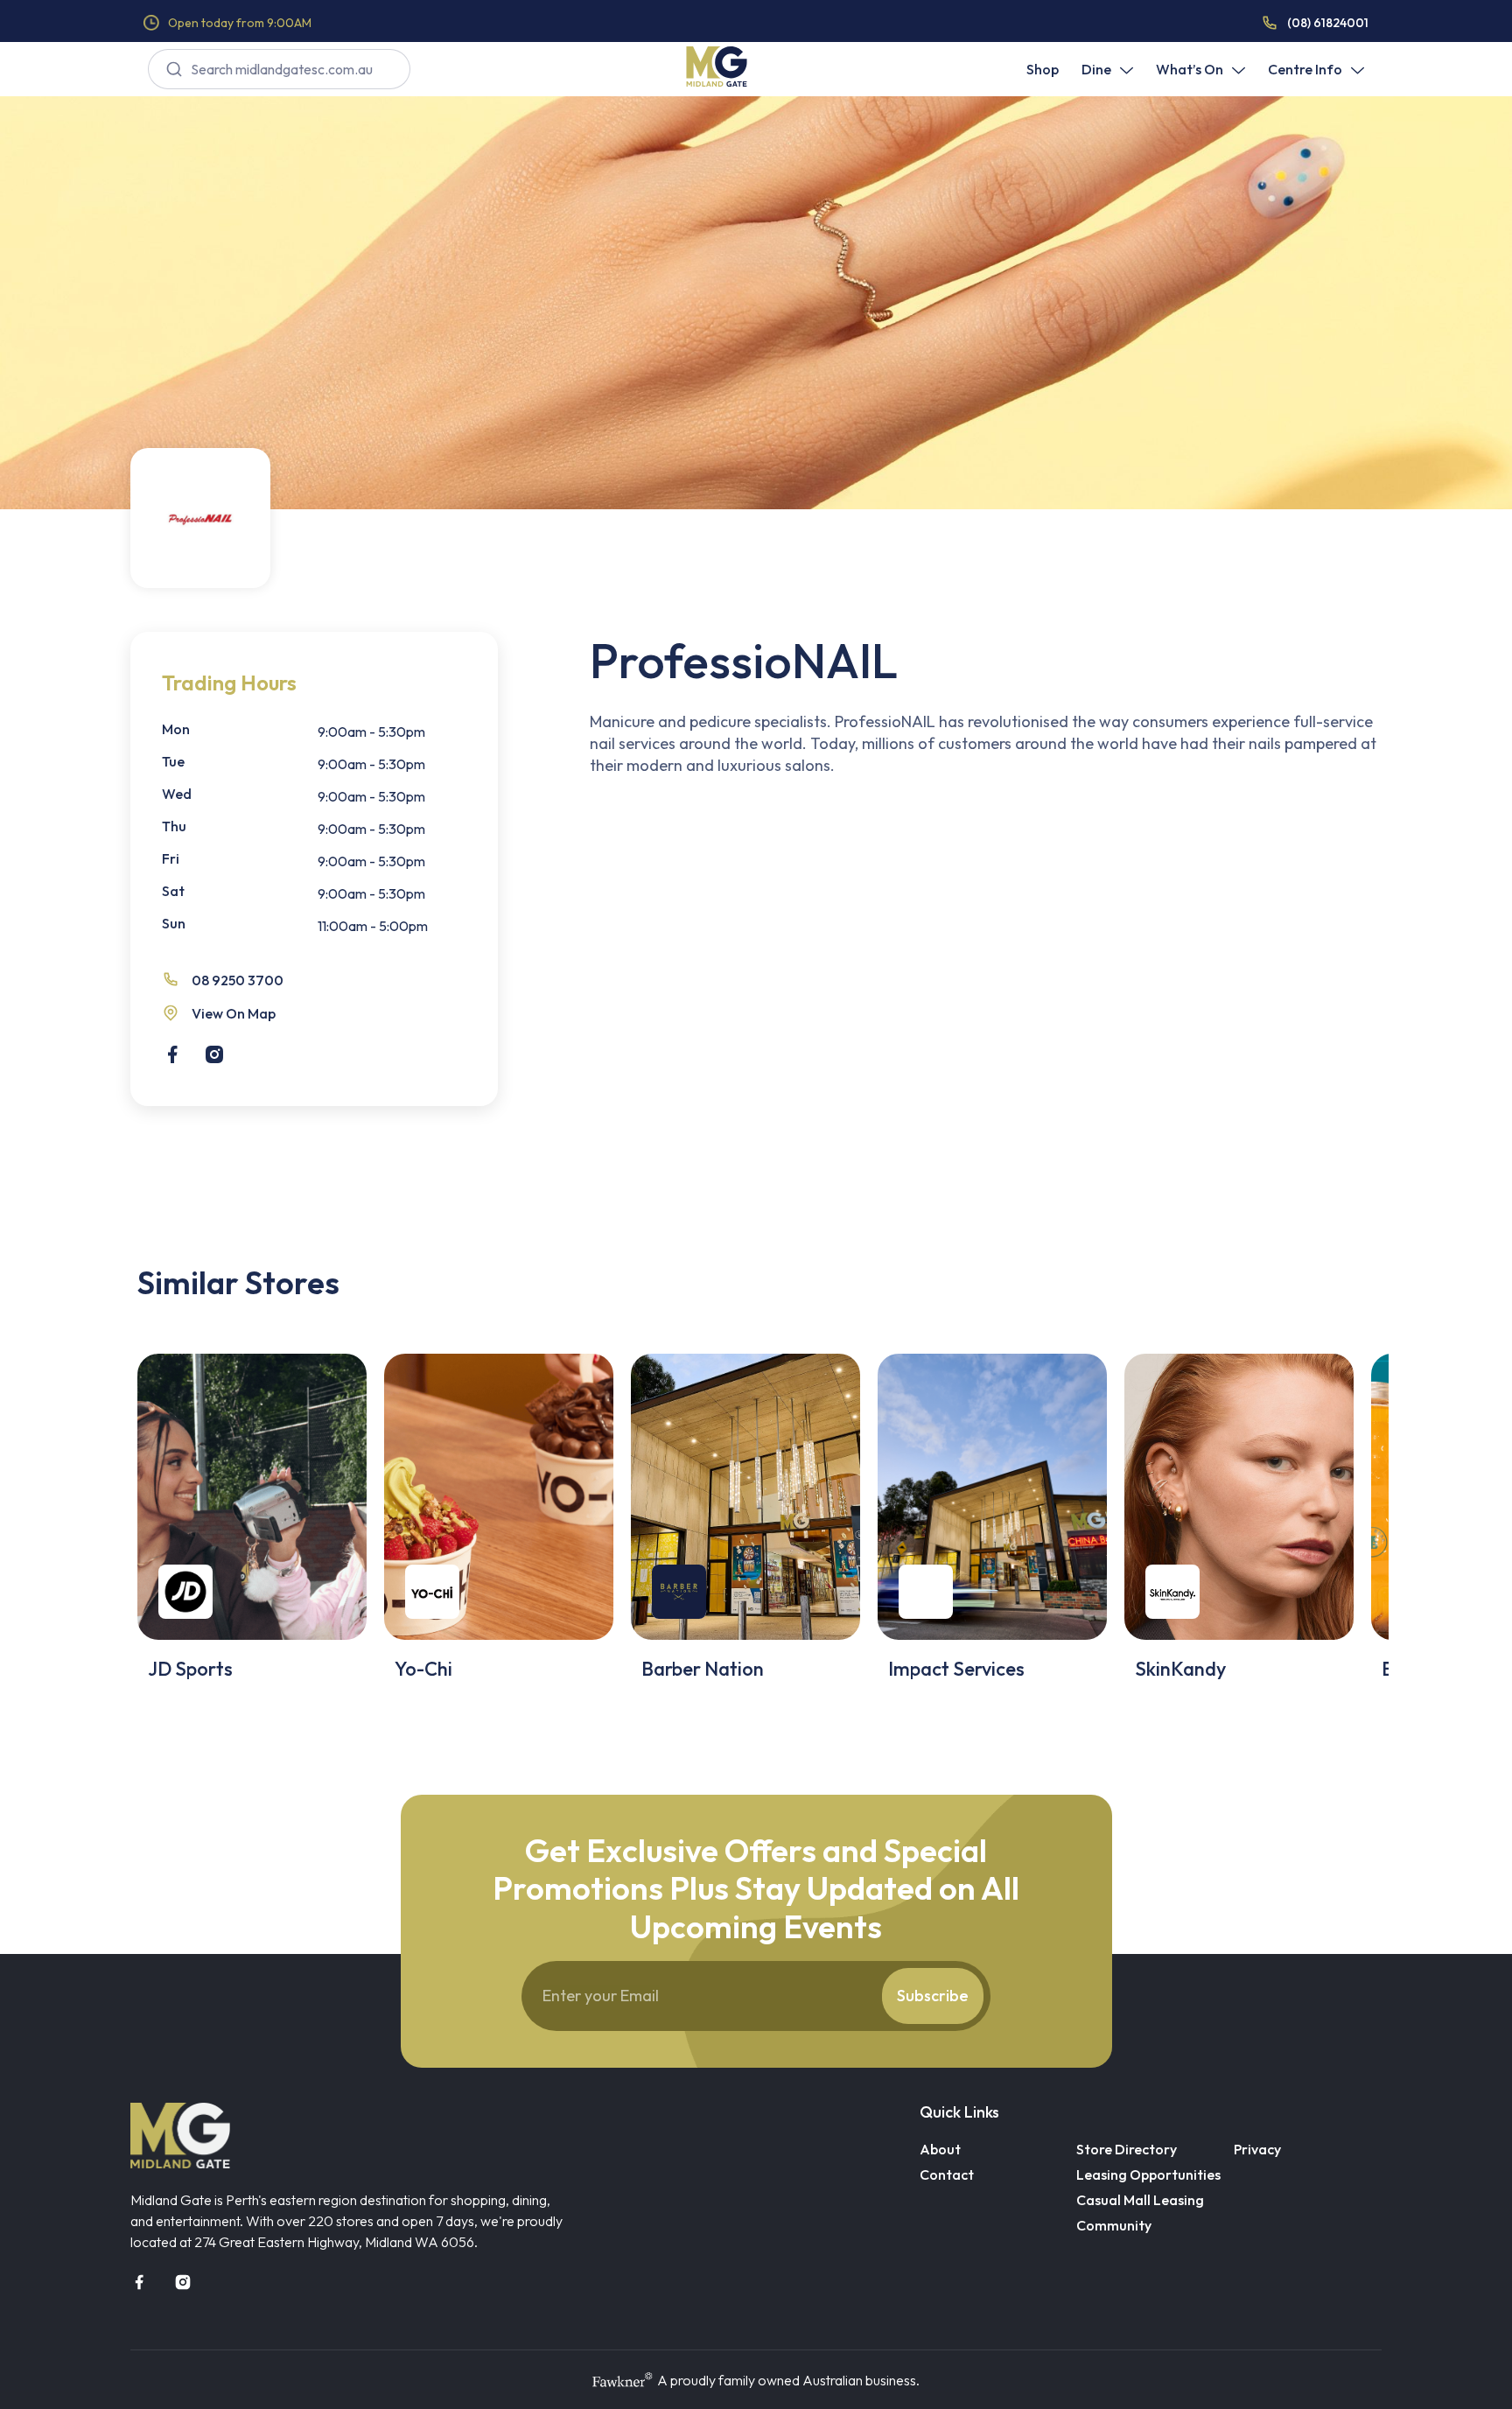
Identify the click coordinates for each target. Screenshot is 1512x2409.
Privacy (1257, 2149)
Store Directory (1127, 2149)
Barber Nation (703, 1669)
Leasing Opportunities (1148, 2174)
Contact (947, 2174)
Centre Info (1305, 69)
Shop (1043, 69)
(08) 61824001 (1328, 23)
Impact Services (956, 1669)
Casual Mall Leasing (1140, 2200)
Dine (1096, 69)
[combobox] (279, 69)
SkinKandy (1180, 1669)
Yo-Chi (423, 1669)
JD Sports (190, 1669)
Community (1114, 2225)
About (940, 2149)
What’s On (1190, 69)
